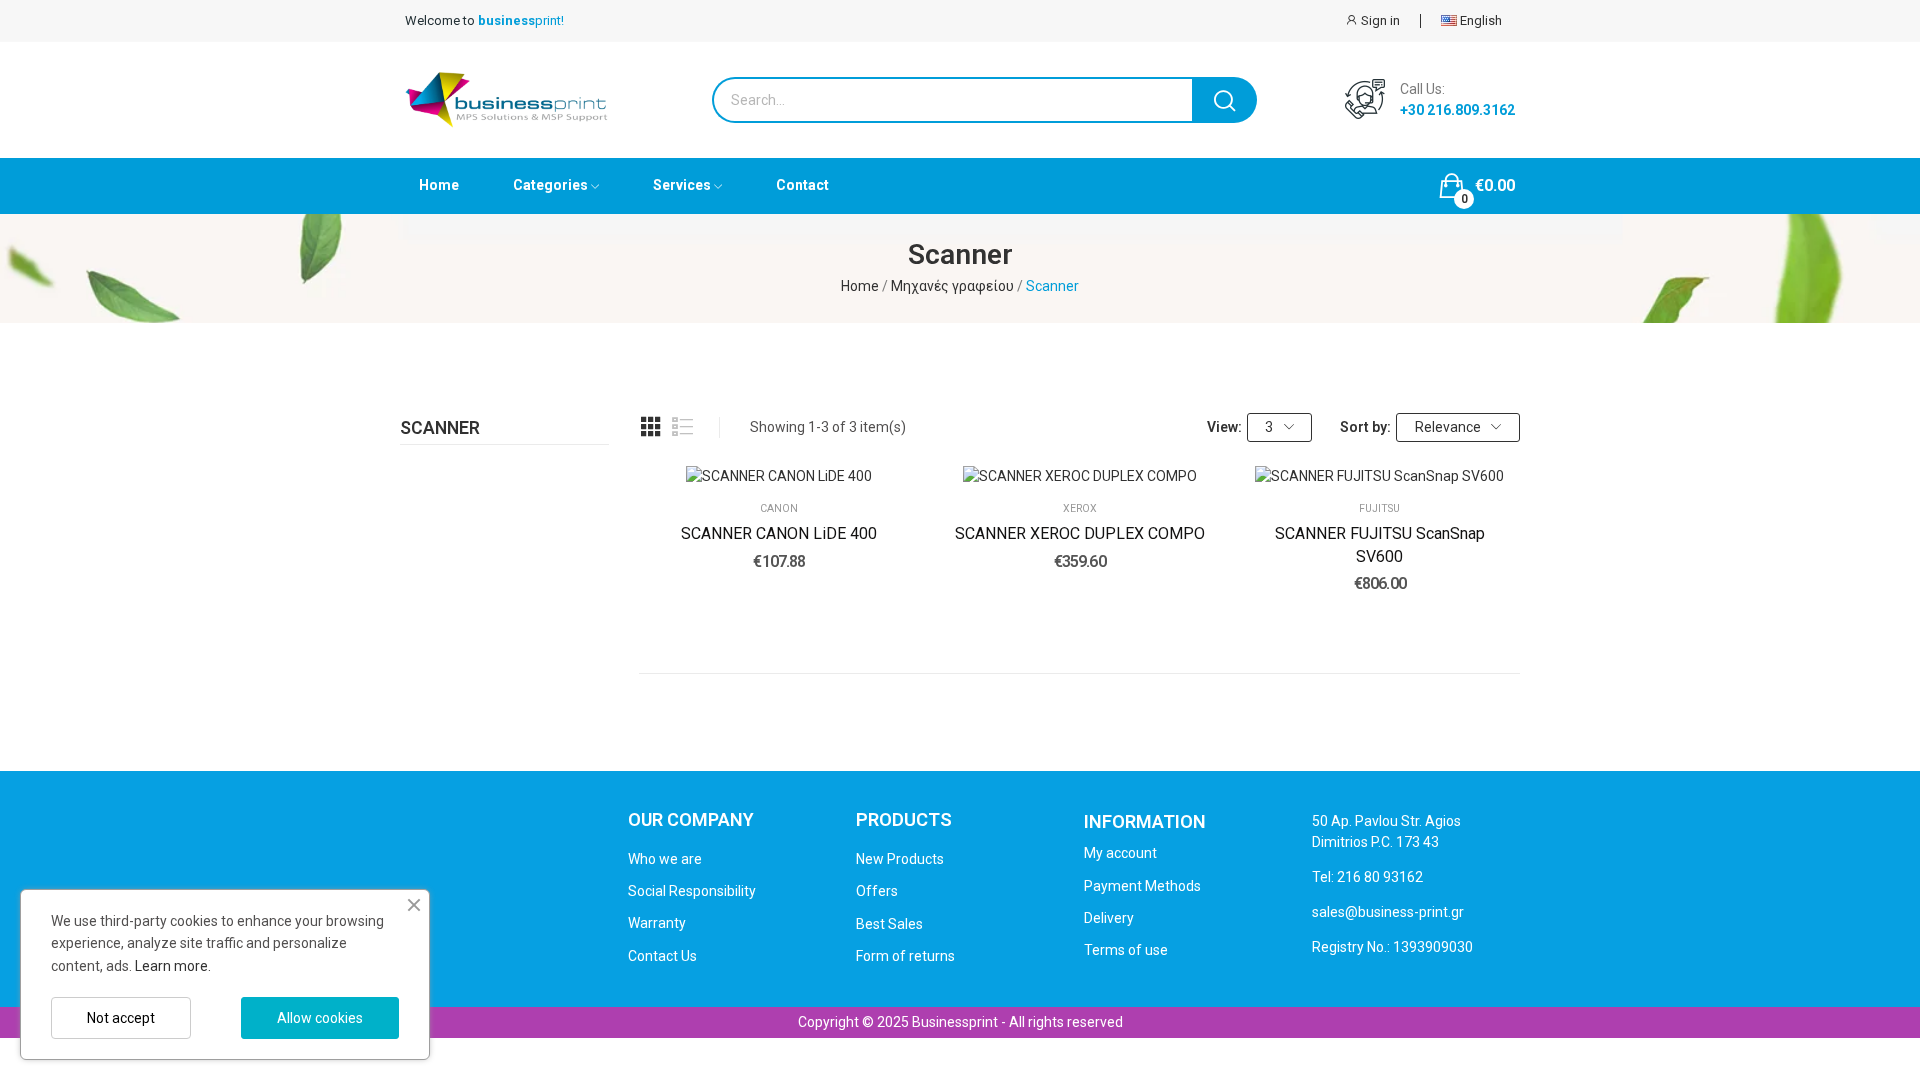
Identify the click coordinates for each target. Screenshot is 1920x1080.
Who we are (665, 859)
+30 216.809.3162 (1457, 110)
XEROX (1080, 509)
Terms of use (1126, 950)
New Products (900, 859)
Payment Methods (1142, 886)
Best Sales (889, 924)
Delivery (1109, 918)
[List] (683, 427)
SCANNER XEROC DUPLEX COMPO (1080, 533)
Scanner (440, 429)
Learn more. (173, 966)
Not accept (121, 1018)
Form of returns (905, 956)
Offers (877, 891)
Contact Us (662, 956)
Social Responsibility (692, 891)
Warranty (657, 923)
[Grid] (651, 427)
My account (1120, 853)
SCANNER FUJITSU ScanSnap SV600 (1380, 544)
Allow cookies (320, 1018)
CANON (779, 509)
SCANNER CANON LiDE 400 (779, 533)
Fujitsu (1379, 509)
